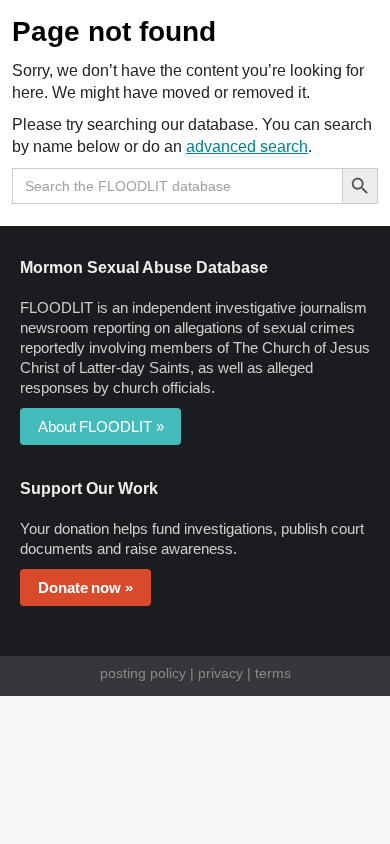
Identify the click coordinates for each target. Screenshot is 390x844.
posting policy (143, 673)
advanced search (247, 146)
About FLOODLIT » (100, 426)
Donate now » (85, 587)
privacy (220, 673)
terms (273, 673)
